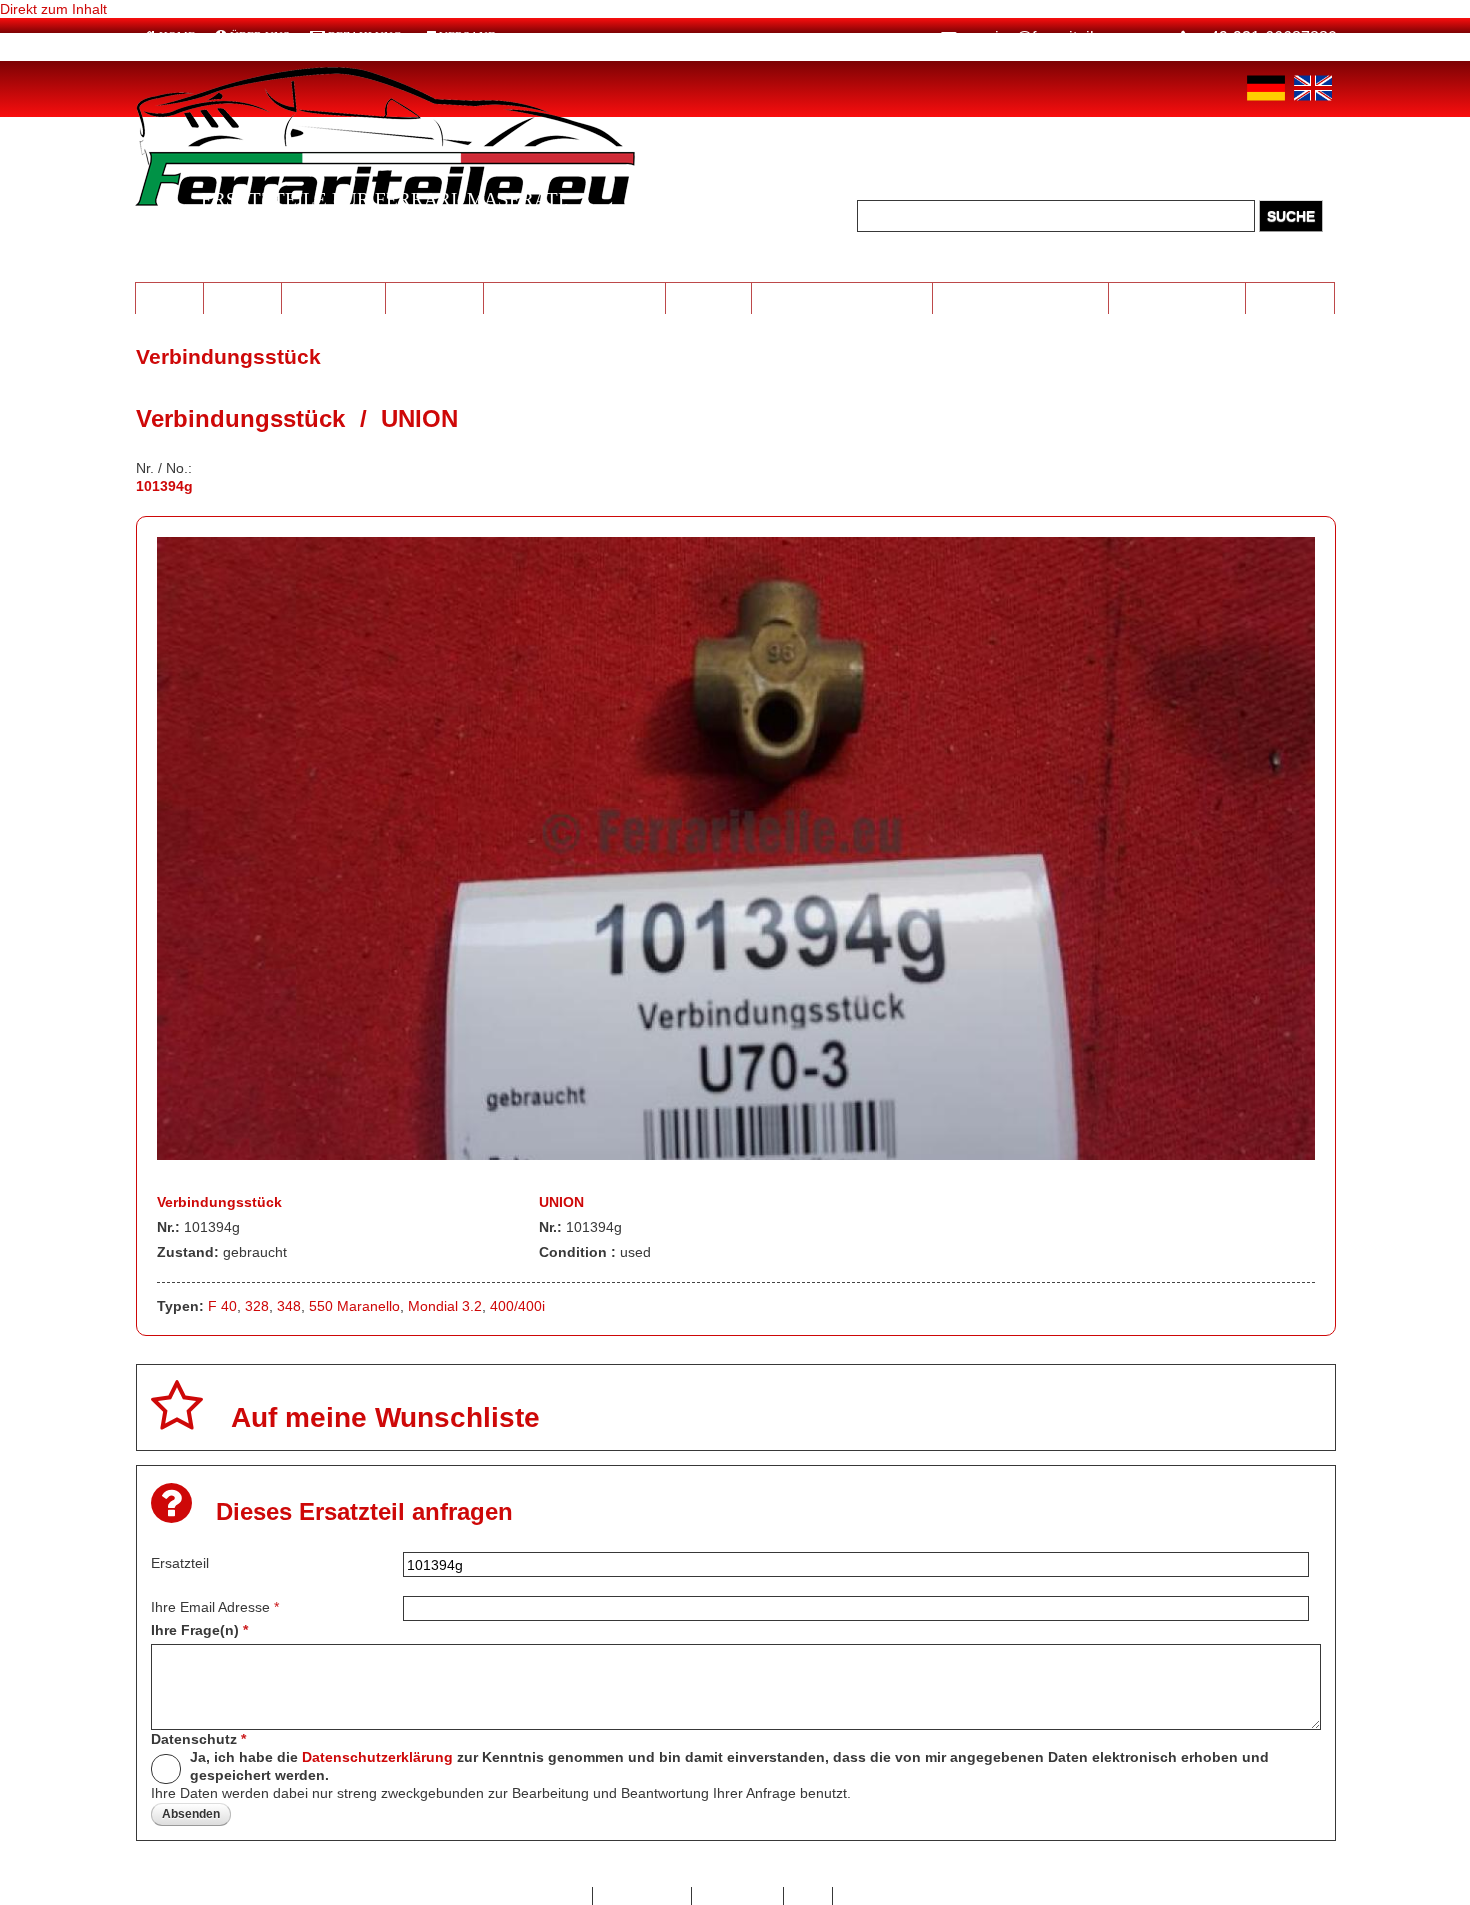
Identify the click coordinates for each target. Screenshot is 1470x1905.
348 (289, 1306)
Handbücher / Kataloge (1021, 297)
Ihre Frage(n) (199, 1630)
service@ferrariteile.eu (1045, 37)
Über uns (260, 37)
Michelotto (434, 297)
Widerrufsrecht (889, 1896)
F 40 (222, 1306)
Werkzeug (708, 297)
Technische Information (841, 297)
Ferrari (169, 297)
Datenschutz (198, 1739)
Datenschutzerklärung (377, 1757)
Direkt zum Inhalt (53, 9)
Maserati (242, 297)
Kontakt (558, 1896)
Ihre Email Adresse (215, 1607)
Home (177, 37)
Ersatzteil (180, 1563)
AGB (808, 1896)
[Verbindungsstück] (736, 1155)
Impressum (737, 1896)
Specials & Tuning (1177, 297)
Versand (468, 37)
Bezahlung (365, 37)
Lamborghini (333, 297)
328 (257, 1306)
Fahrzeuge (1290, 297)
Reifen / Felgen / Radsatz (575, 297)
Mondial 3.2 (445, 1306)
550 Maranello (354, 1306)
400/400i (517, 1306)
